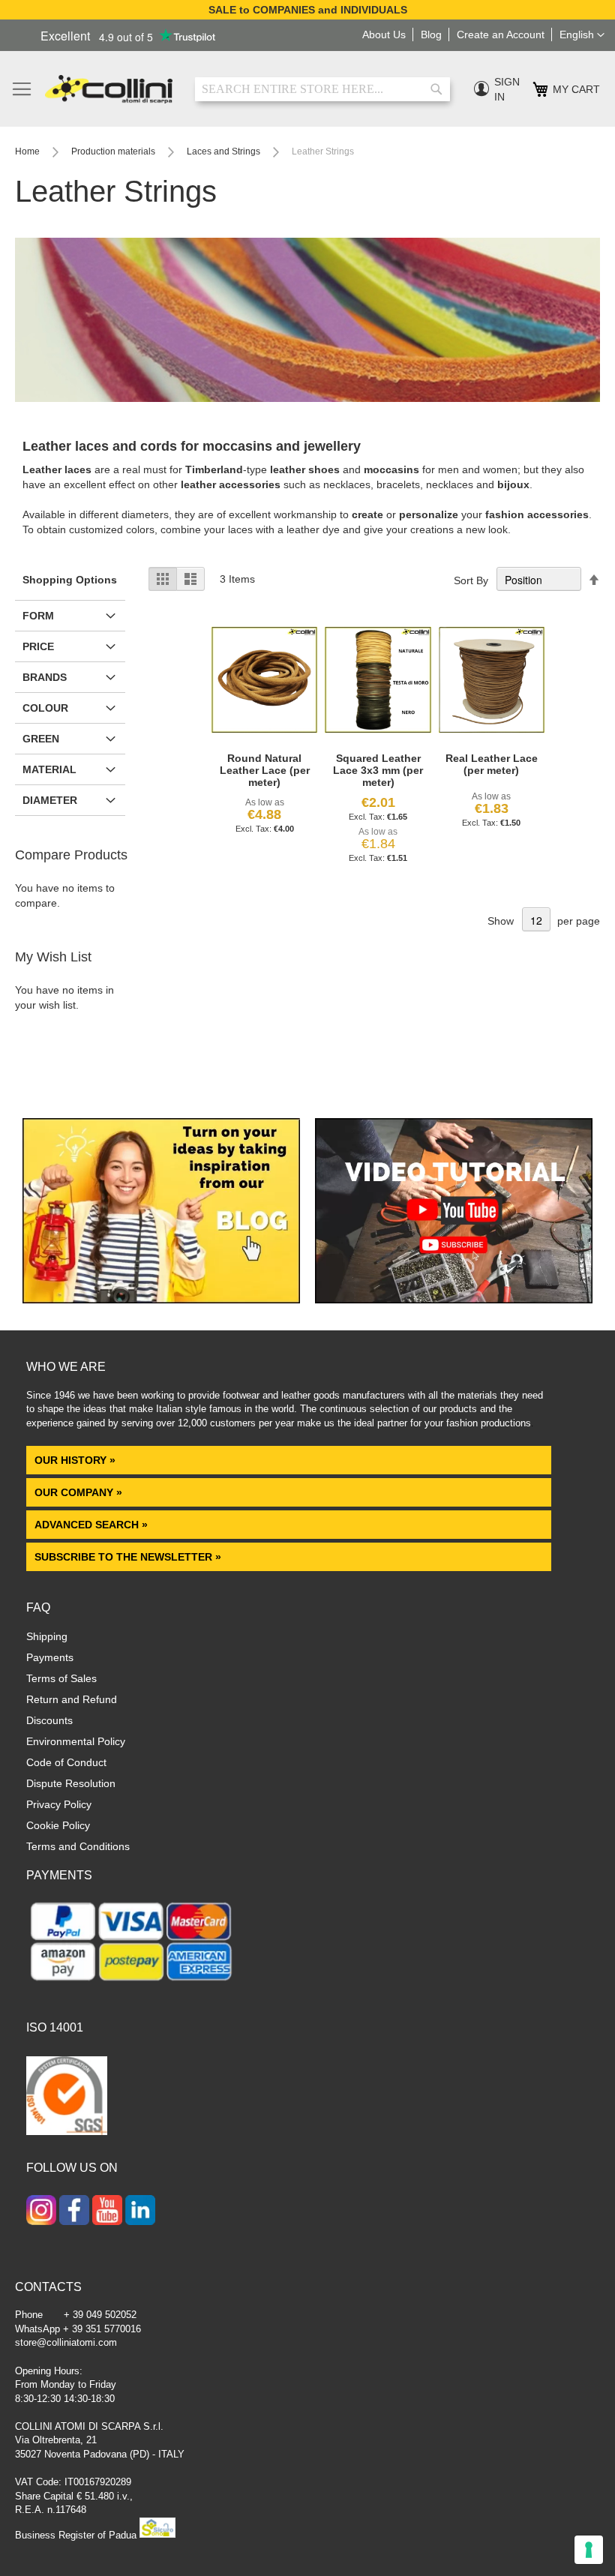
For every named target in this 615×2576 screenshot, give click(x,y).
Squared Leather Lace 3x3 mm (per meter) (378, 770)
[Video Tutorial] (454, 1300)
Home (28, 151)
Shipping (47, 1636)
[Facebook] (74, 2212)
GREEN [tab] (41, 739)
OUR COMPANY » (80, 1492)
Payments (50, 1657)
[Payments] (131, 1984)
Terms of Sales (61, 1678)
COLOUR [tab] (45, 708)
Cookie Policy (58, 1825)
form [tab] (38, 616)
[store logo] (109, 89)
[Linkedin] (140, 2212)
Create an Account (501, 34)
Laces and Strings (225, 151)
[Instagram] (41, 2212)
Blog (431, 34)
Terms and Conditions (78, 1846)
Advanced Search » (93, 1525)
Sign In (507, 89)
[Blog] (161, 1300)
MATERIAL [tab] (49, 769)
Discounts (49, 1720)
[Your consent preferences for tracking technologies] (589, 2550)
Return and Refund (72, 1699)
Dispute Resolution (71, 1783)
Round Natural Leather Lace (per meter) (265, 770)
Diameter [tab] (50, 800)
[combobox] (322, 89)
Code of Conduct (66, 1762)
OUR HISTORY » (75, 1460)
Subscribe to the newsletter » (128, 1557)
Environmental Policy (76, 1741)
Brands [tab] (45, 677)
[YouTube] (107, 2212)
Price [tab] (38, 646)
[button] (582, 35)
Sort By (471, 580)
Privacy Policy (59, 1804)
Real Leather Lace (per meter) (492, 764)
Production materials (114, 151)
